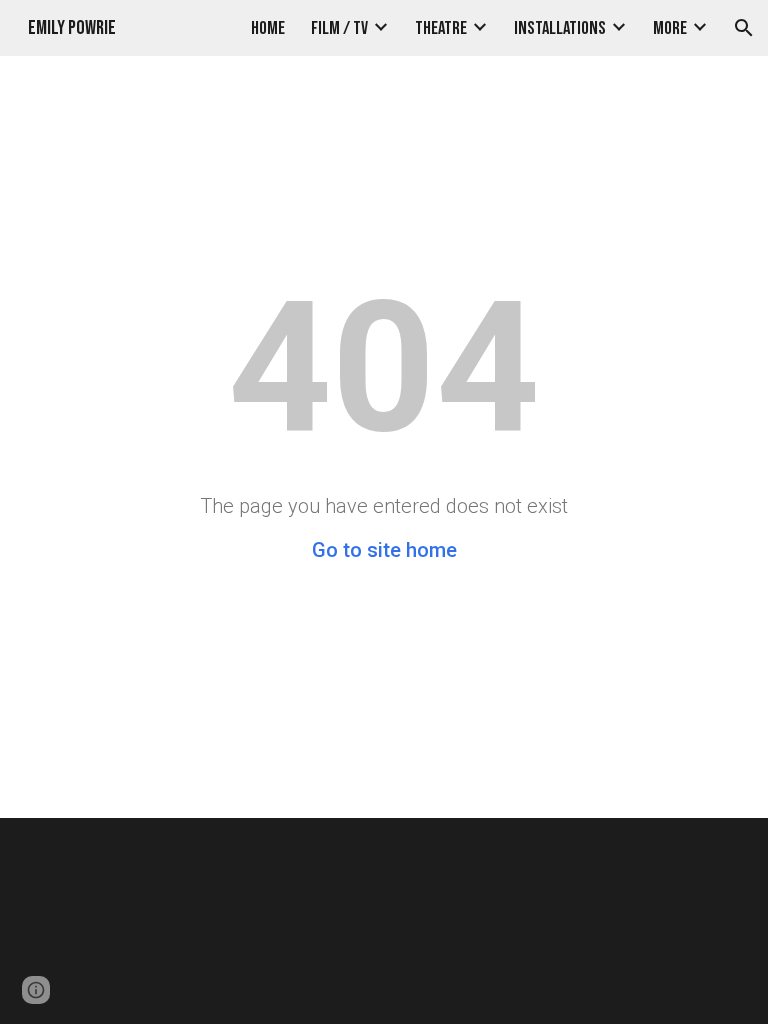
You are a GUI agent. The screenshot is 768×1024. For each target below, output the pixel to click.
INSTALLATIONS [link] (560, 28)
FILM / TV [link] (339, 28)
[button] (744, 28)
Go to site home (384, 550)
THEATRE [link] (441, 28)
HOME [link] (268, 28)
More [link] (670, 28)
